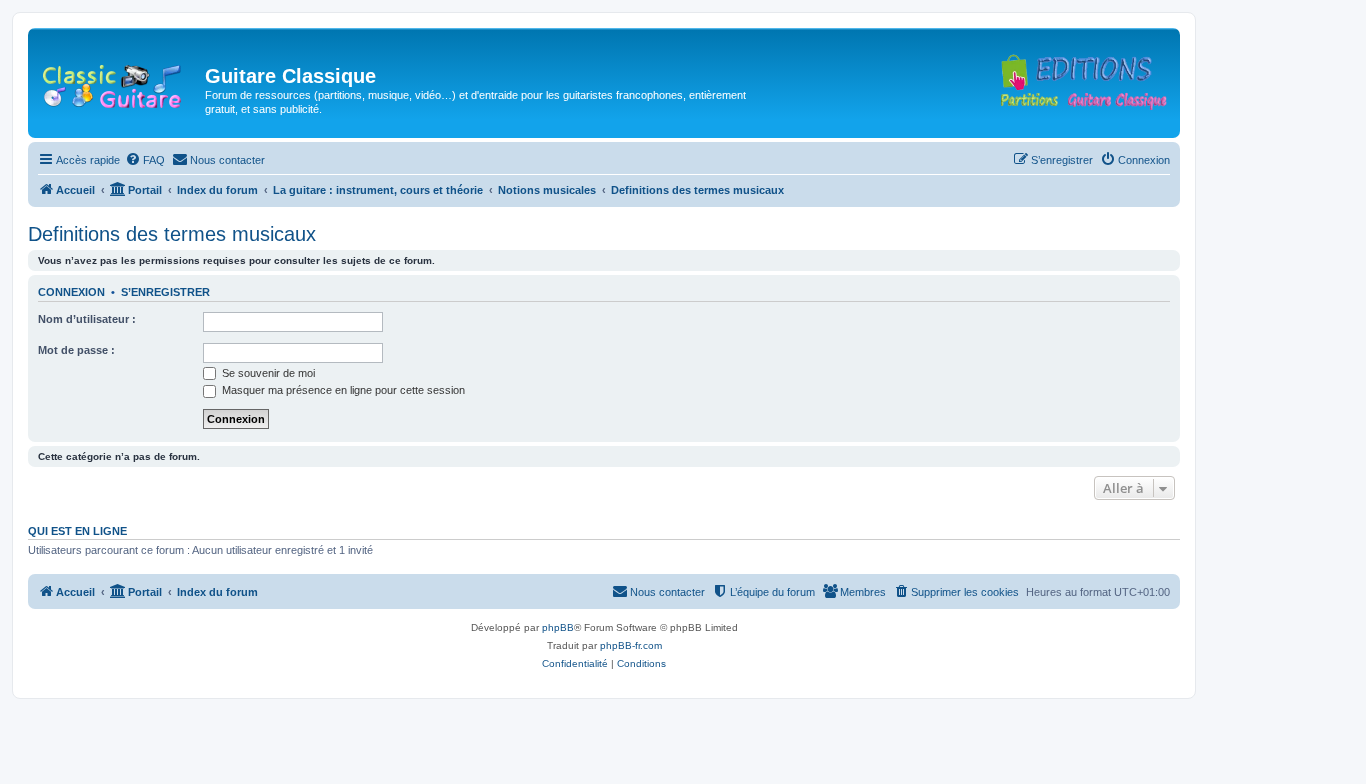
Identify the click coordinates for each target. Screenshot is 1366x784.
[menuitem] (145, 160)
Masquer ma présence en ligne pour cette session (342, 390)
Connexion (71, 292)
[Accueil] (119, 82)
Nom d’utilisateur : (87, 319)
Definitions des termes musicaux (172, 234)
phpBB (558, 627)
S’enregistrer (165, 292)
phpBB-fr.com (631, 645)
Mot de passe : (76, 350)
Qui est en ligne (77, 531)
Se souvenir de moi (267, 373)
